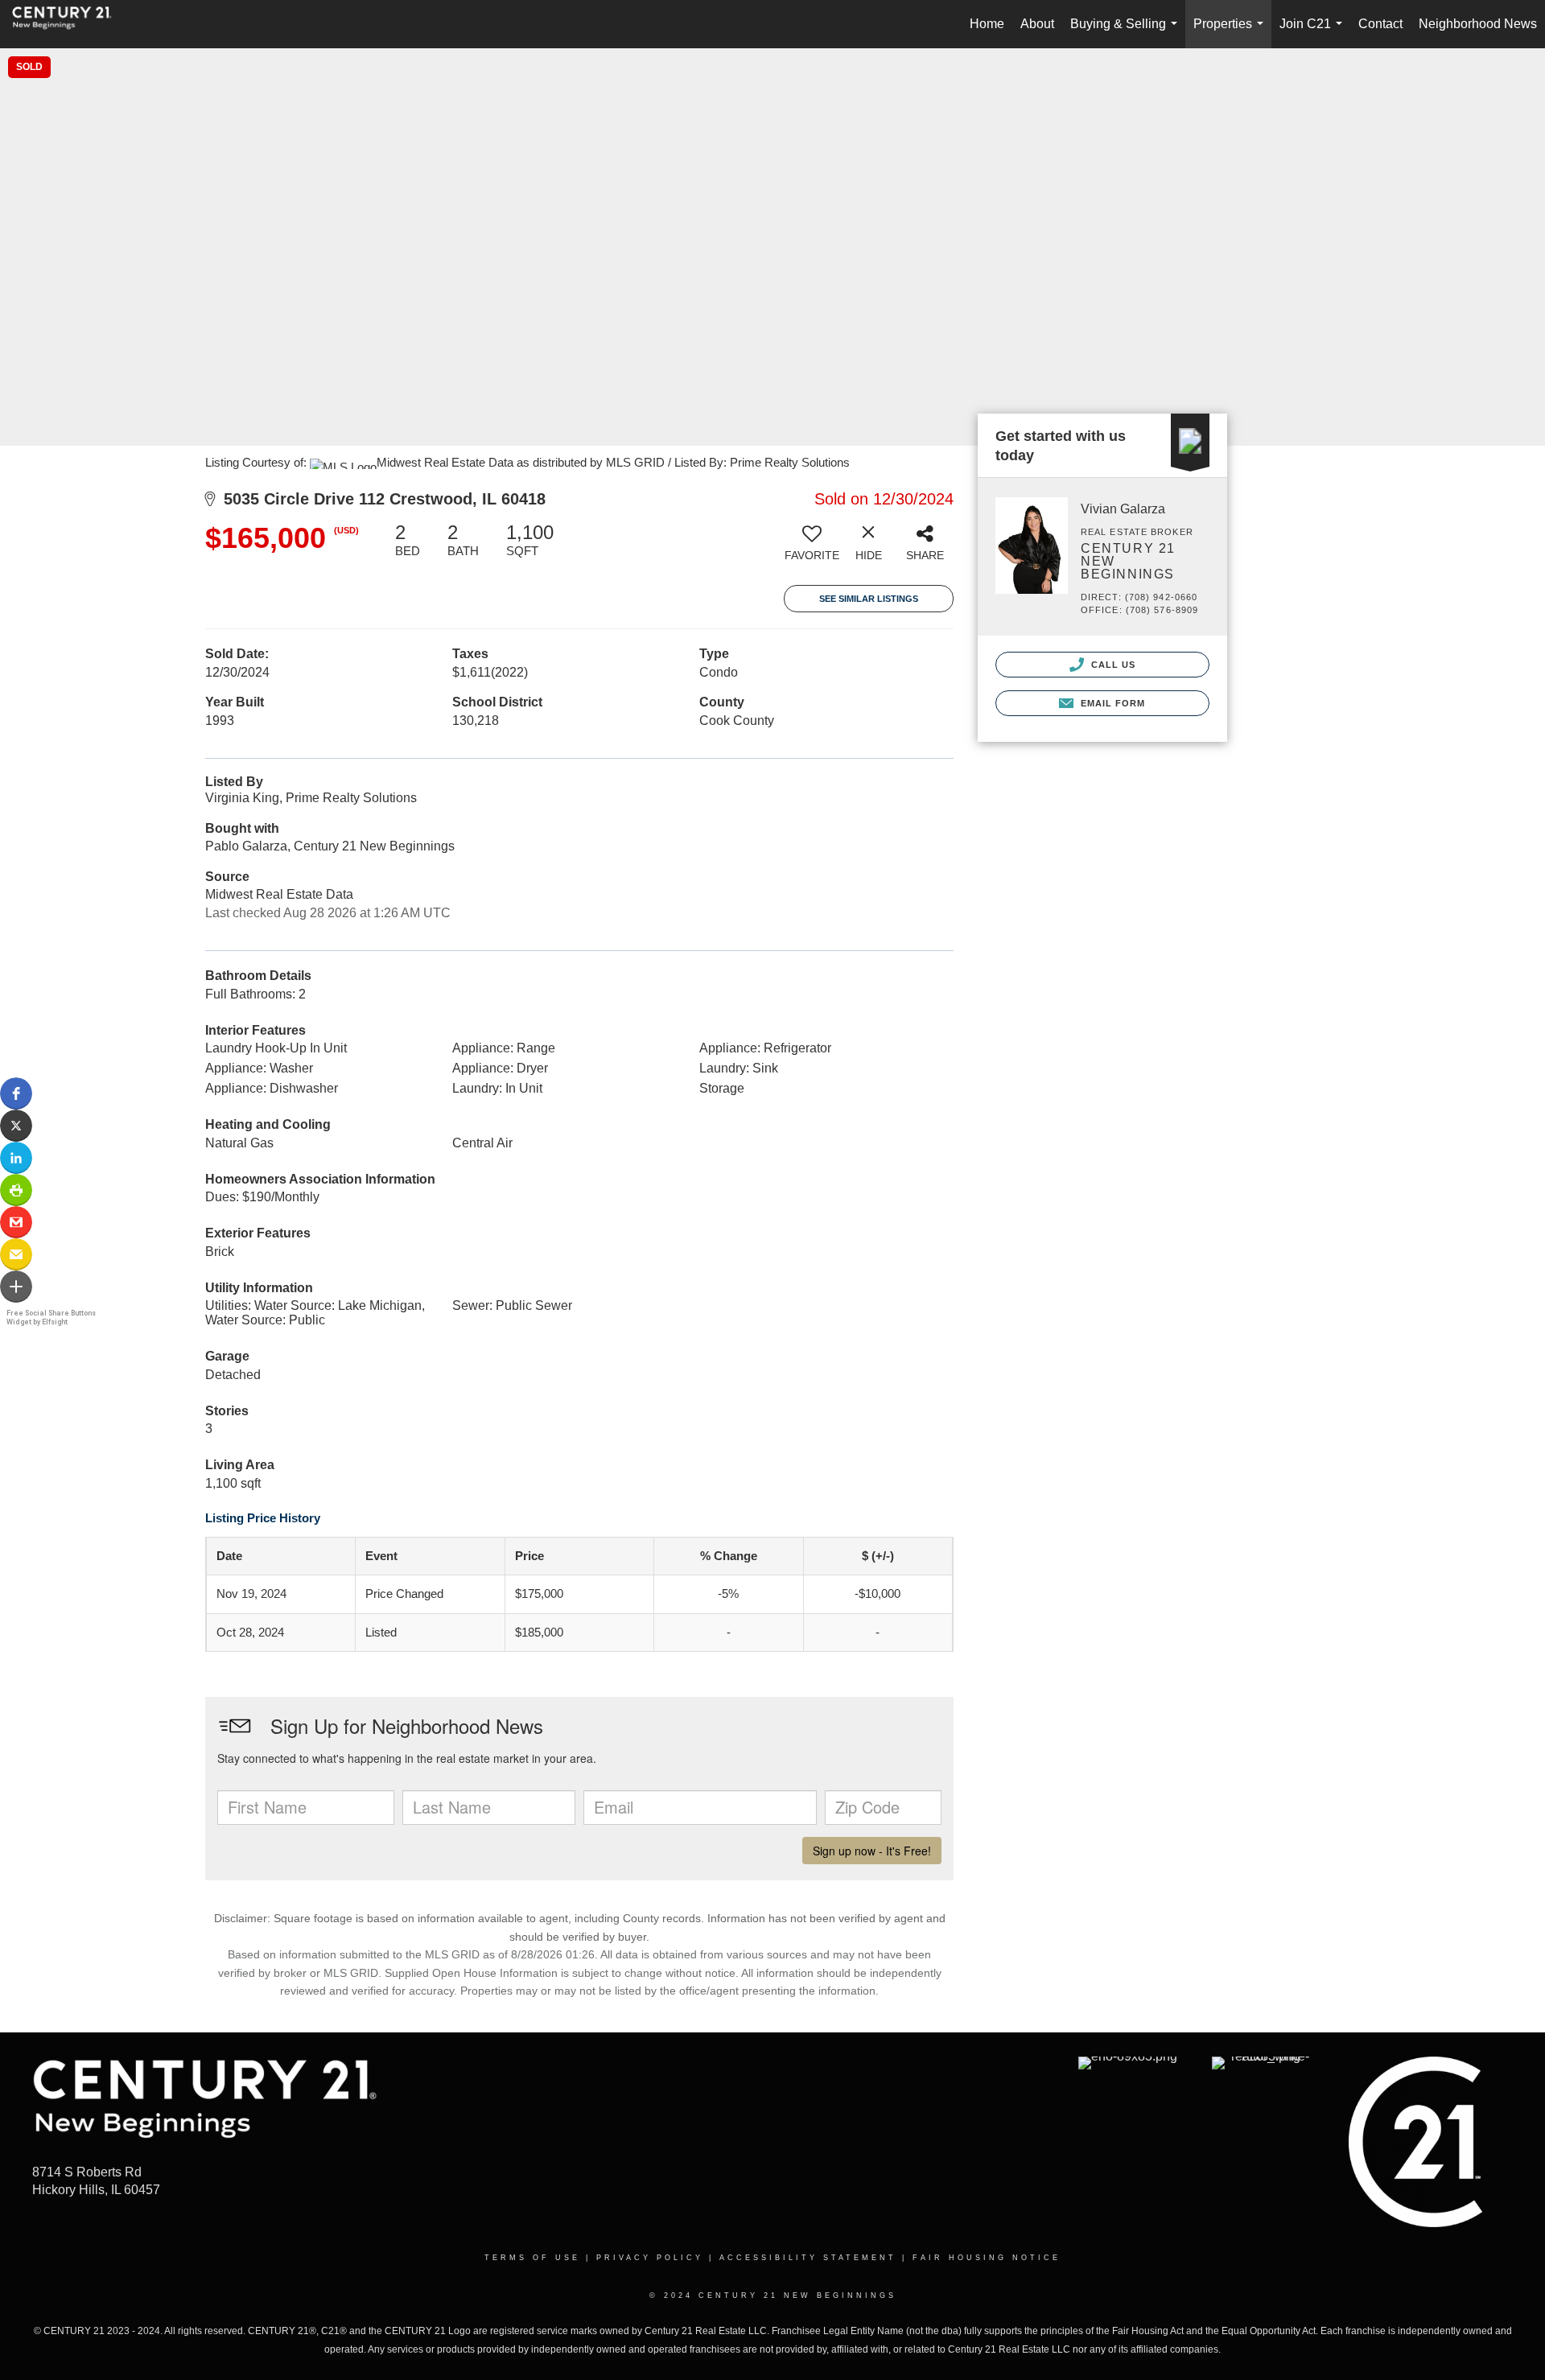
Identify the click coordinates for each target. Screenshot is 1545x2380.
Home (987, 24)
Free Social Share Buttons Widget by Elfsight (51, 1318)
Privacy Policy (650, 2258)
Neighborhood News (1478, 24)
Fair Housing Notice (987, 2258)
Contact (1380, 24)
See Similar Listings (869, 599)
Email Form (1111, 703)
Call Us (1112, 665)
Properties (1232, 33)
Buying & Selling (1127, 33)
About (1037, 24)
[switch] (812, 548)
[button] (16, 1093)
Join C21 (1314, 33)
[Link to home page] (70, 24)
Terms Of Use (532, 2258)
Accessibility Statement (808, 2258)
